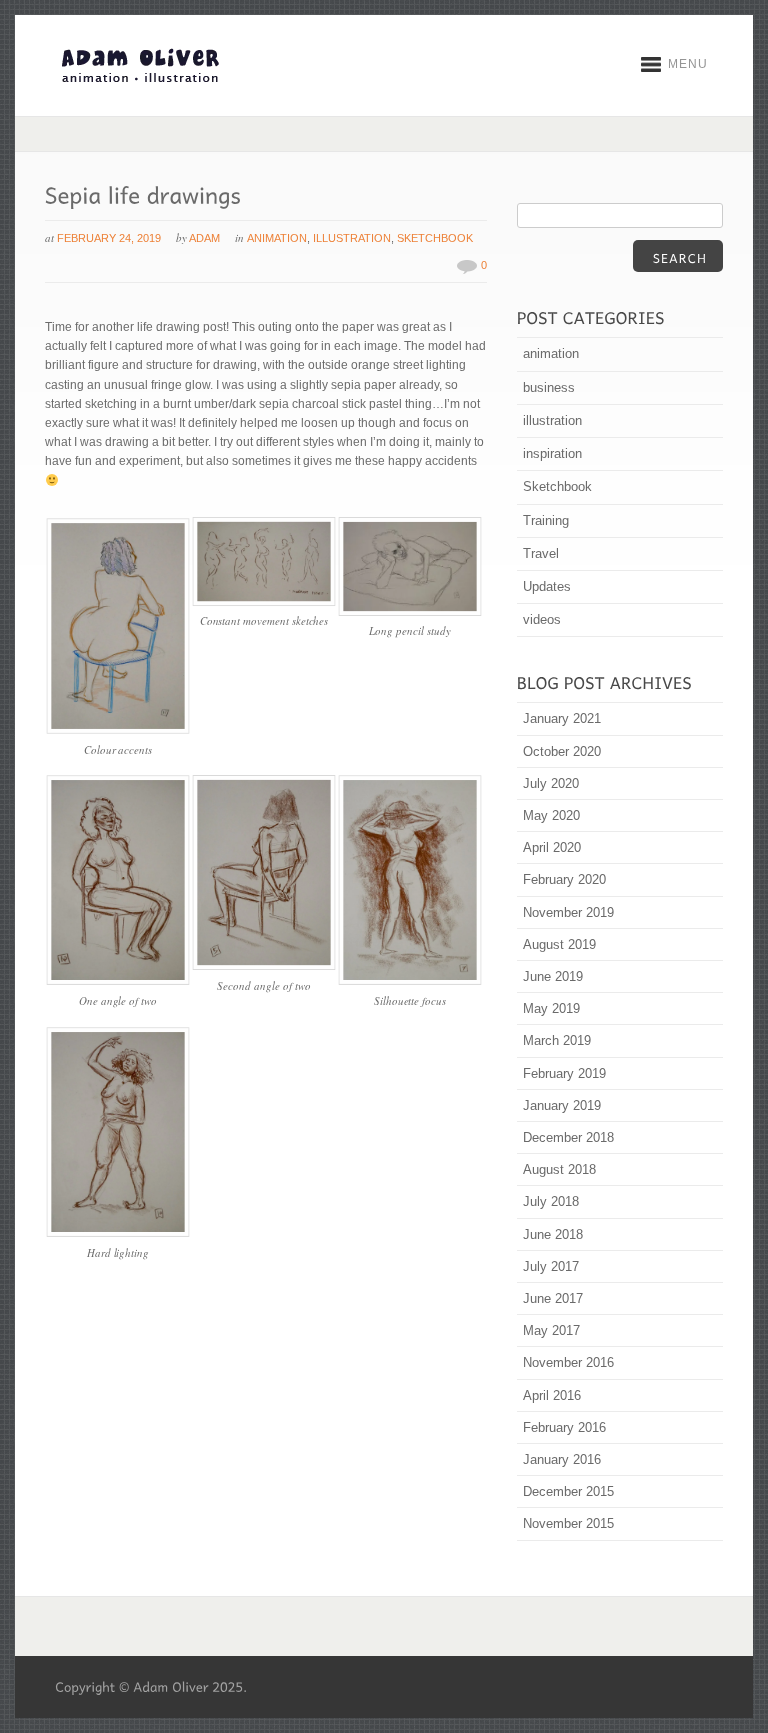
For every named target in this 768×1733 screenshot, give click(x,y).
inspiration (552, 453)
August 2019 (559, 944)
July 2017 (551, 1266)
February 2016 (564, 1427)
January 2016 (562, 1459)
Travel (541, 553)
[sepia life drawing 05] (410, 612)
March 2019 (557, 1040)
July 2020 (551, 783)
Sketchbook (435, 238)
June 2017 (553, 1298)
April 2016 (552, 1395)
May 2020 (551, 815)
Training (546, 520)
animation (277, 238)
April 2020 (552, 847)
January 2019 (562, 1105)
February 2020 (564, 879)
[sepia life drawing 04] (118, 982)
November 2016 (568, 1362)
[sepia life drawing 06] (264, 967)
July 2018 (551, 1201)
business (549, 387)
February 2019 (564, 1073)
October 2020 (562, 751)
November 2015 (568, 1523)
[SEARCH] (678, 256)
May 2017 (551, 1330)
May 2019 (551, 1008)
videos (542, 619)
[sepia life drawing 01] (264, 603)
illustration (352, 238)
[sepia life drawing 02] (118, 1234)
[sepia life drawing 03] (118, 730)
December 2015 (568, 1491)
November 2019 (568, 912)
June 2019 (553, 976)
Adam (204, 238)
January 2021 (562, 718)
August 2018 (559, 1169)
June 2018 (553, 1234)
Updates (547, 586)
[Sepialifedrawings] (143, 192)
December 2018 (568, 1137)
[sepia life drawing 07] (410, 982)
